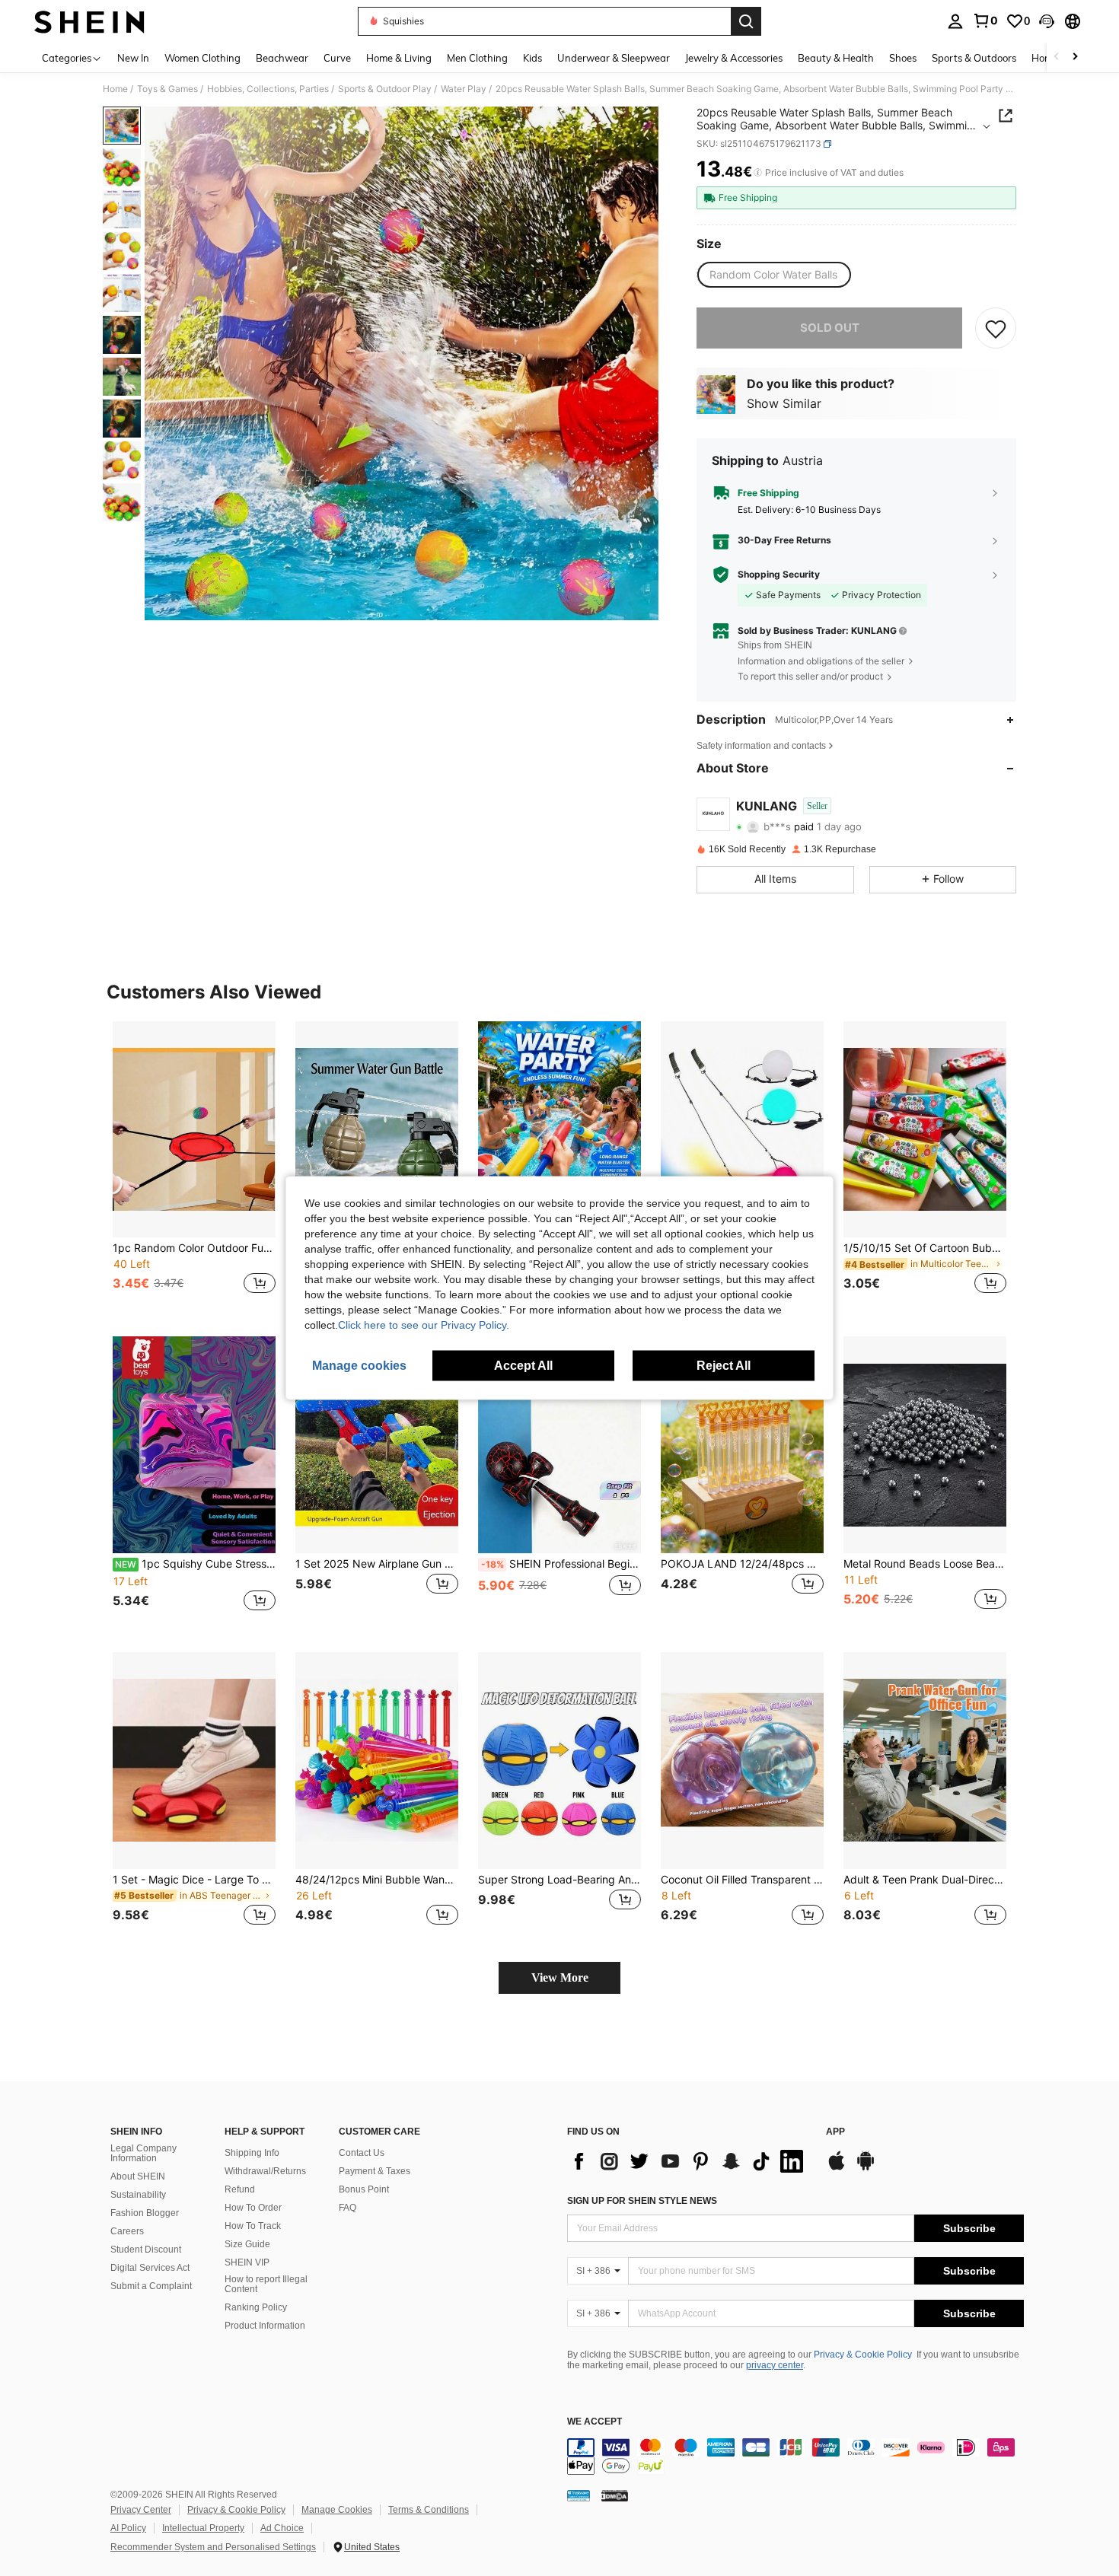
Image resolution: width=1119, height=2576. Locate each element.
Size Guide (247, 2244)
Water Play (464, 89)
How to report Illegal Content (266, 2285)
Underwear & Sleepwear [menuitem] (614, 58)
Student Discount (146, 2250)
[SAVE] (996, 328)
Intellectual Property (203, 2528)
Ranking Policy (256, 2307)
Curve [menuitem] (337, 58)
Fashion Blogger (145, 2213)
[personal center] (955, 21)
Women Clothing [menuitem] (202, 58)
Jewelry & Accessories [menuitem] (734, 58)
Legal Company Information (143, 2154)
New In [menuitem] (133, 58)
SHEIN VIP (247, 2262)
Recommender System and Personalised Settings (213, 2547)
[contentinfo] (795, 2457)
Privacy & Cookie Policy (863, 2355)
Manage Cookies (337, 2510)
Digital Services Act (150, 2268)
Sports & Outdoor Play (385, 89)
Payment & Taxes (375, 2171)
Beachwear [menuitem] (282, 58)
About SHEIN (138, 2176)
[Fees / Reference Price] (758, 173)
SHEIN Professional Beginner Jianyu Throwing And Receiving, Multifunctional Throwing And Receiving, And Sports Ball (561, 1564)
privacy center (775, 2365)
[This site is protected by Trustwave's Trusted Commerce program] (579, 2495)
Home (115, 89)
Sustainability (138, 2195)
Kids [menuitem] (532, 58)
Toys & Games (167, 89)
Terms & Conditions (429, 2510)
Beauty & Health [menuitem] (836, 58)
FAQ (347, 2208)
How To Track (253, 2226)
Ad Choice (282, 2528)
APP (835, 2132)
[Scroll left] (1057, 57)
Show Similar (784, 403)
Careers (127, 2231)
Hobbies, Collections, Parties (268, 89)
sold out (830, 328)
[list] (689, 2161)
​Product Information (265, 2326)
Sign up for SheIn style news (642, 2201)
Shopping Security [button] (779, 575)
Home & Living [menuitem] (399, 58)
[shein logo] (89, 21)
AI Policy (128, 2528)
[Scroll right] (1075, 57)
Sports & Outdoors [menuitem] (974, 58)
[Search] (746, 21)
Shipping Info (252, 2153)
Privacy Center (141, 2510)
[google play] (866, 2168)
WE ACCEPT (595, 2422)
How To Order (253, 2208)
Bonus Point (364, 2189)
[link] (985, 21)
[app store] (837, 2168)
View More (560, 1977)
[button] (1047, 21)
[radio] (773, 275)
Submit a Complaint (151, 2286)
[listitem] (194, 1167)
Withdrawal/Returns (265, 2171)
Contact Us (362, 2153)
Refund (240, 2189)
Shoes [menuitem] (903, 58)
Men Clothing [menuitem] (477, 58)
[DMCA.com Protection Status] (615, 2495)
